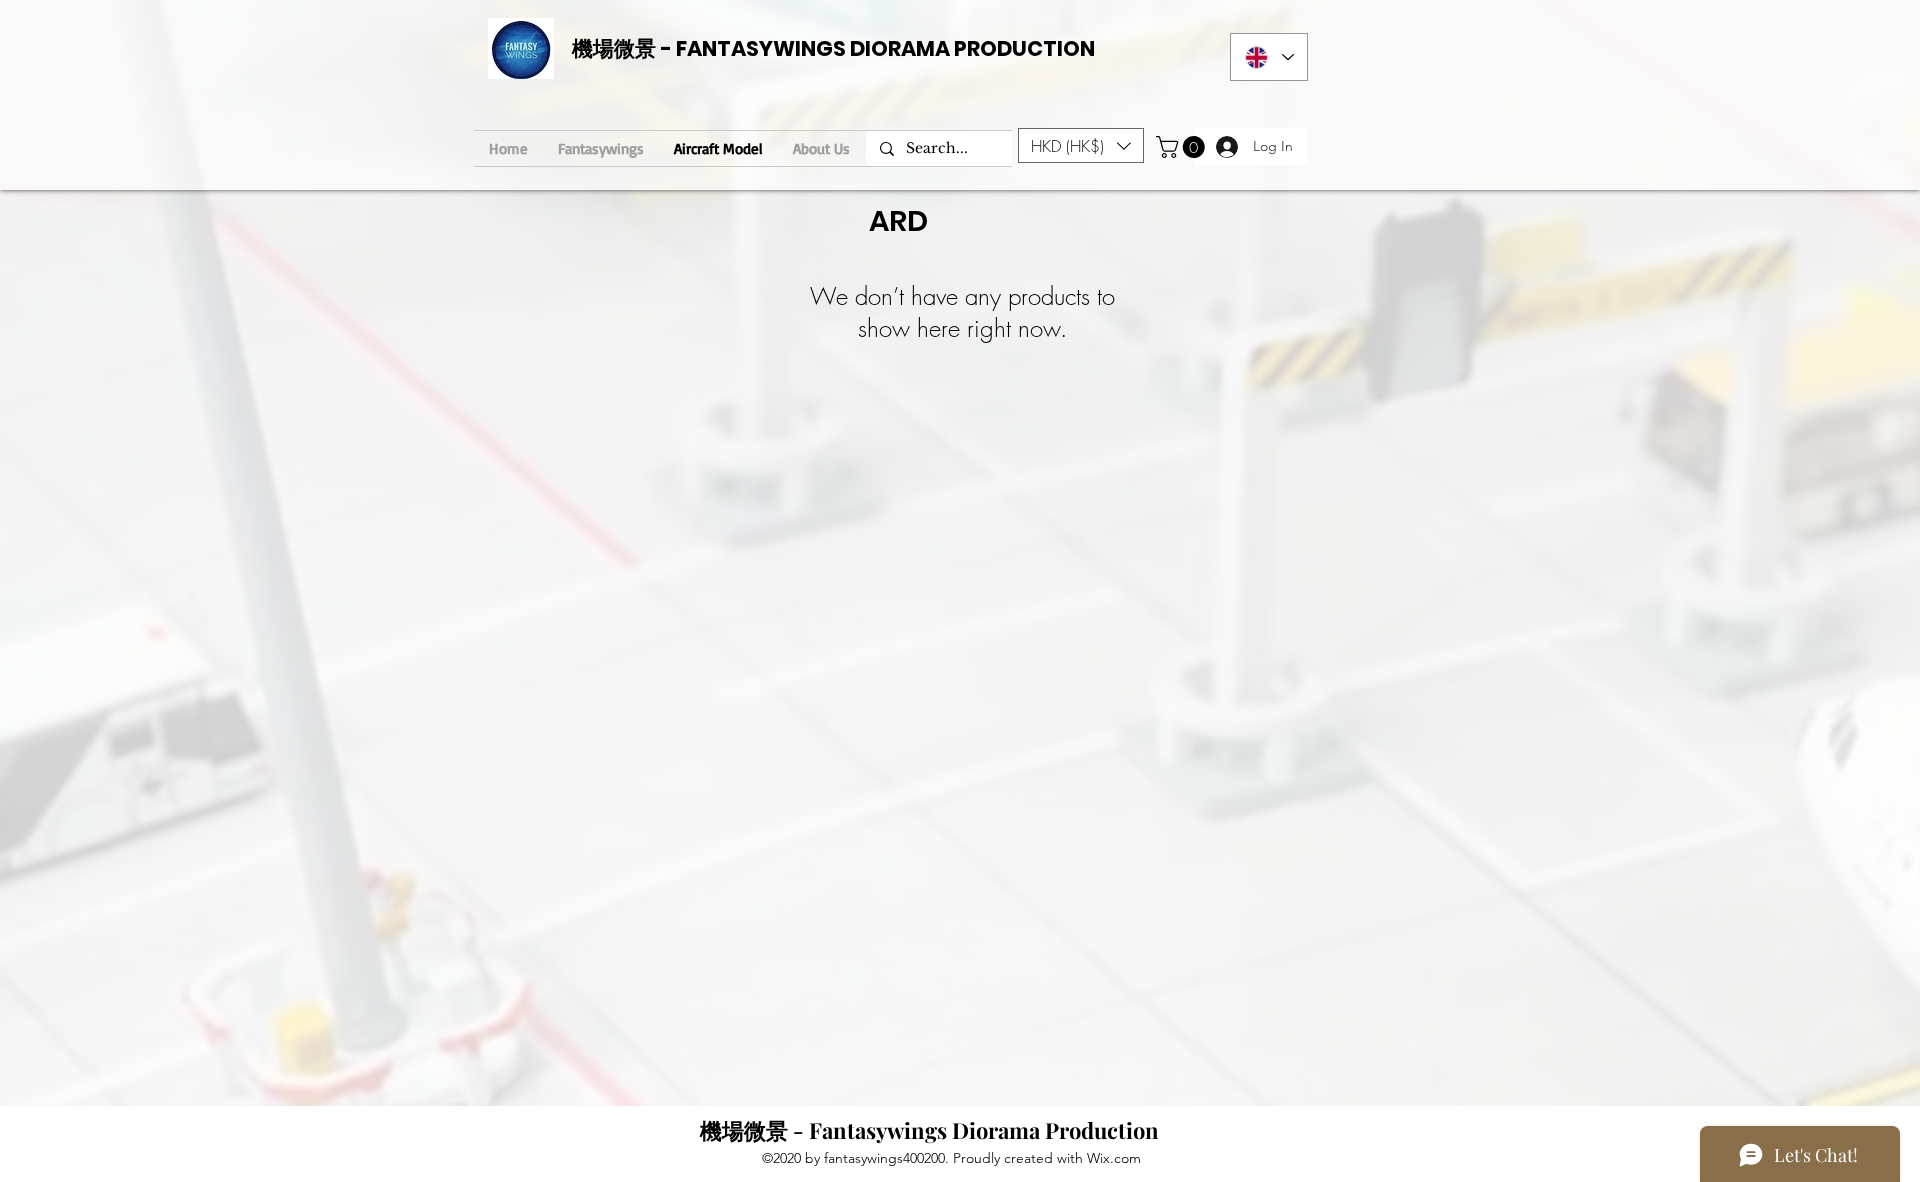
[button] (1081, 145)
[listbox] (1081, 145)
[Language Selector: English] (1269, 57)
